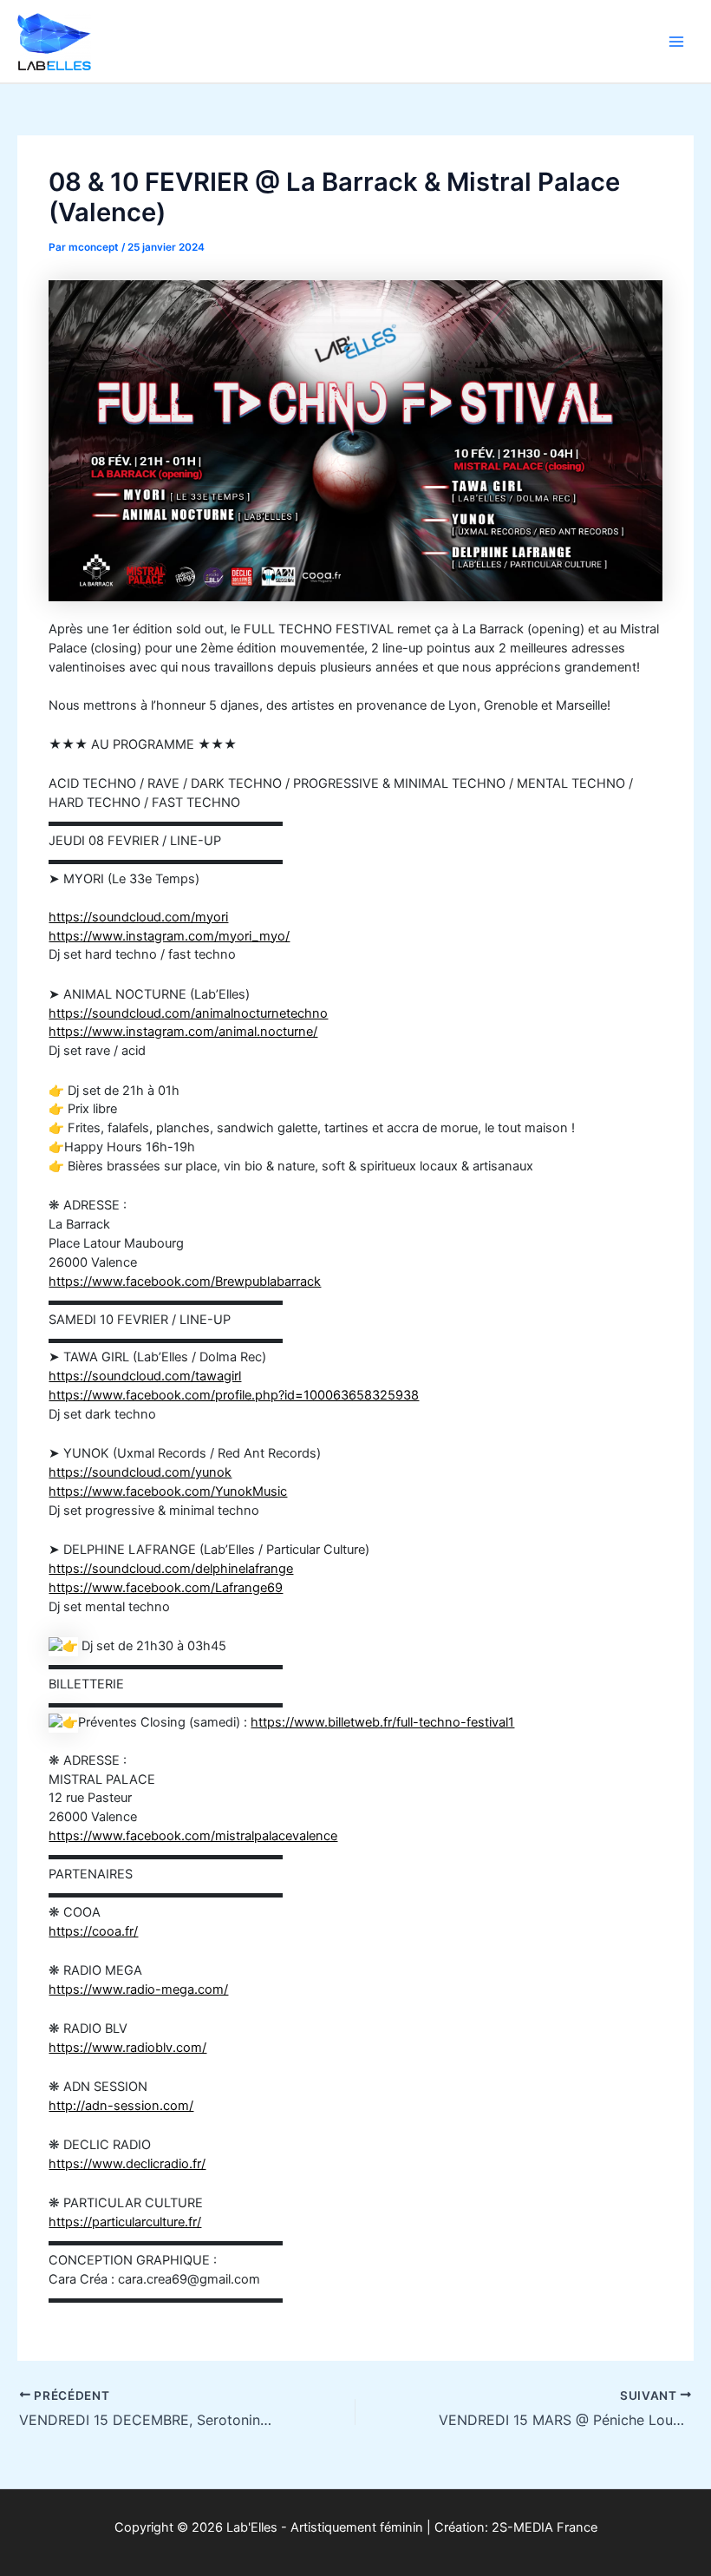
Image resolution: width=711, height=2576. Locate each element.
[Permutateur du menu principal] (676, 41)
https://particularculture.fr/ (125, 2222)
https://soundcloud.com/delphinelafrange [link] (171, 1569)
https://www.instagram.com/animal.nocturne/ (183, 1032)
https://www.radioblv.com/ (127, 2048)
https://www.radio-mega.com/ (138, 1989)
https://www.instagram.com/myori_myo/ (169, 936)
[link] (168, 1491)
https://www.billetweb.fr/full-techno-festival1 (382, 1722)
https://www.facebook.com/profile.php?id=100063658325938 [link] (234, 1395)
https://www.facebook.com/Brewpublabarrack (185, 1281)
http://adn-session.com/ (121, 2106)
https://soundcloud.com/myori (138, 917)
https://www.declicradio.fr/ (127, 2164)
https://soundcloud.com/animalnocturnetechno (188, 1013)
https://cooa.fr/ (93, 1931)
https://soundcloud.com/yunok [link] (140, 1472)
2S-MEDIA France (545, 2527)
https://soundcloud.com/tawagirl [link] (145, 1376)
